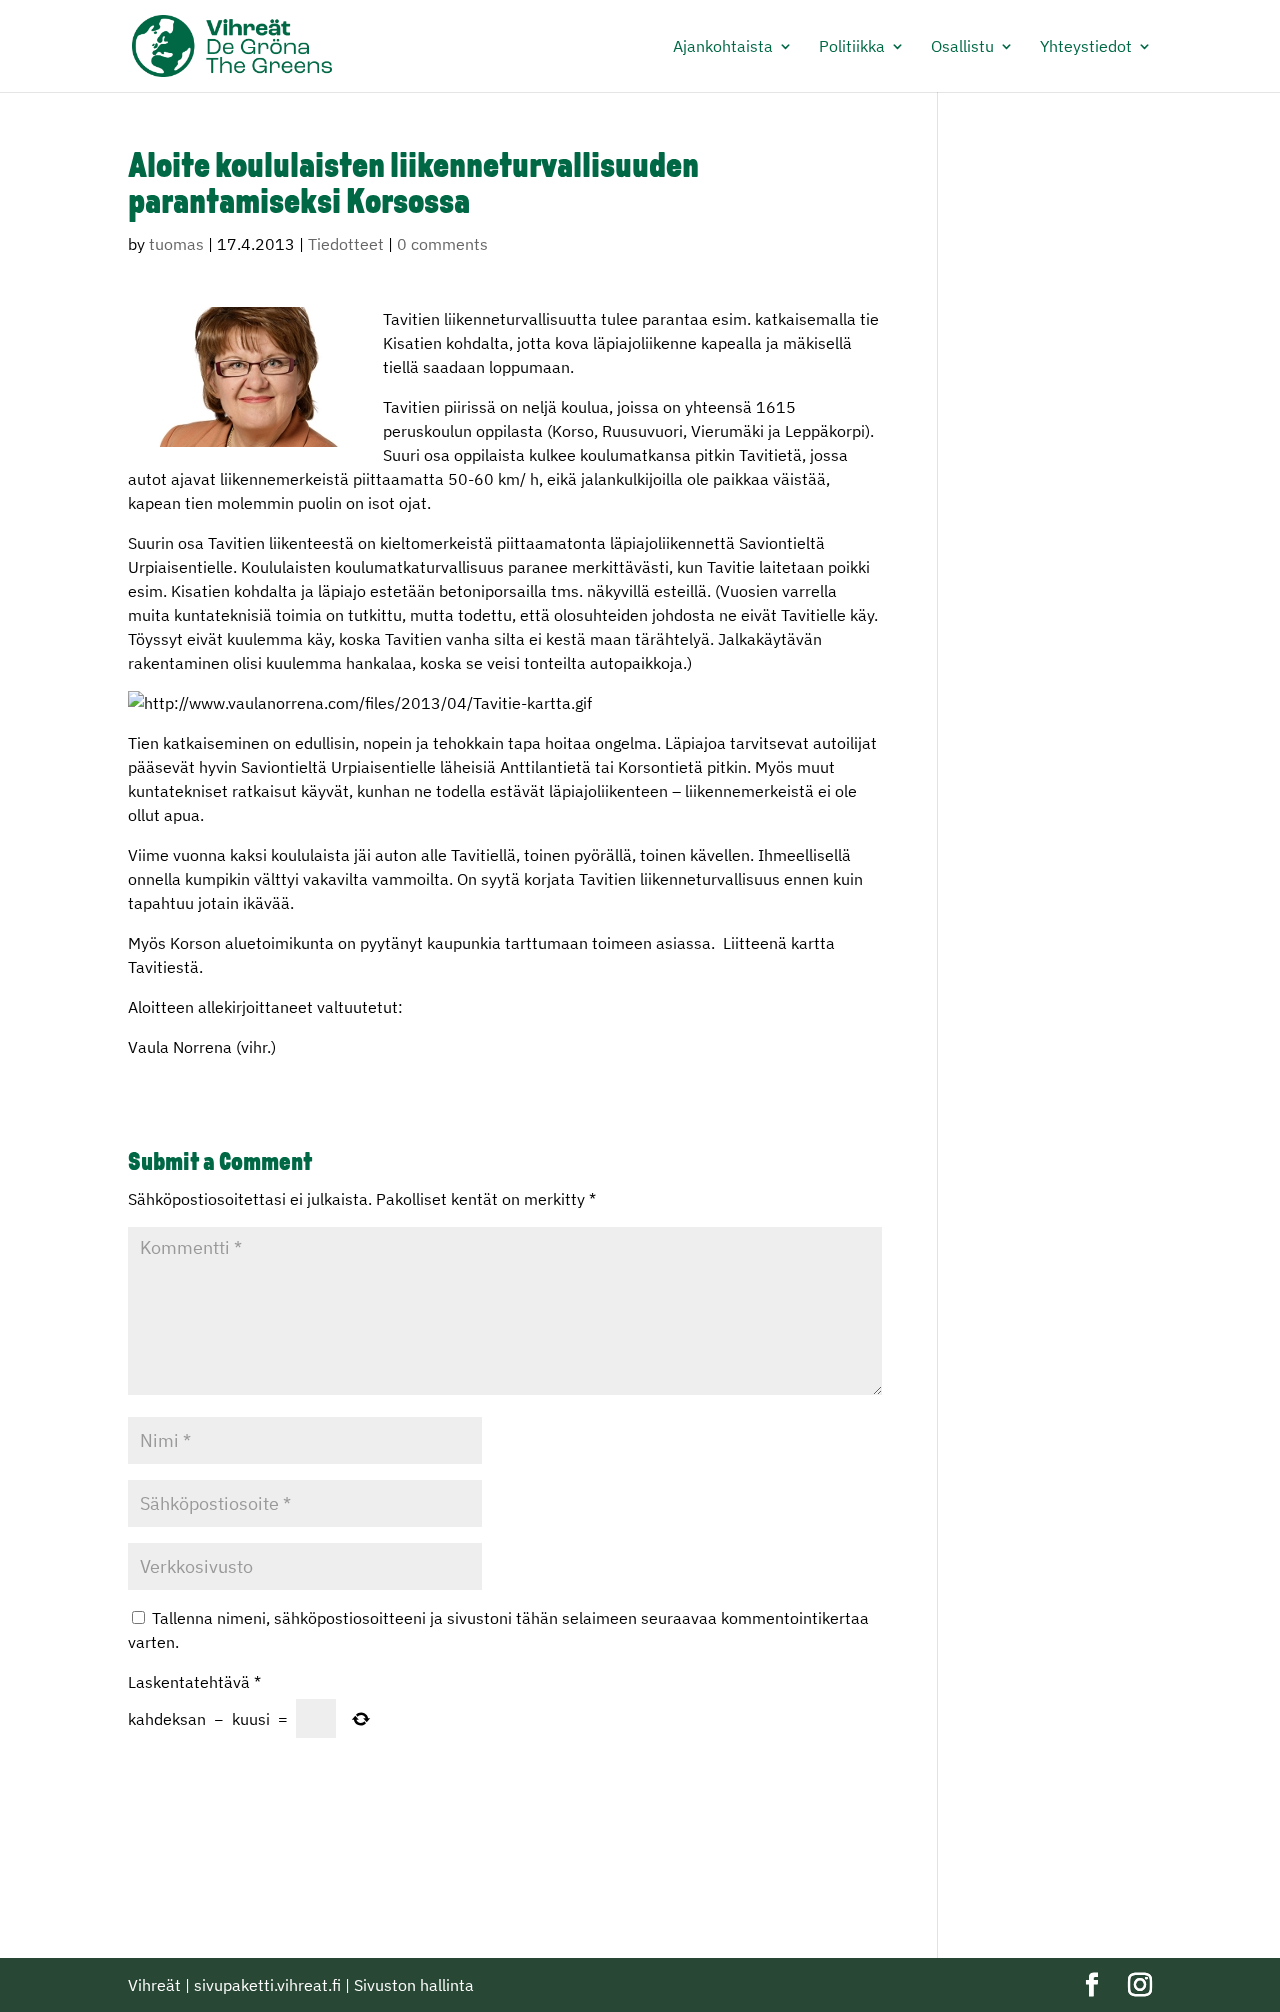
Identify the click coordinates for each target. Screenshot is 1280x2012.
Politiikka (852, 47)
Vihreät (154, 1985)
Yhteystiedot (1086, 47)
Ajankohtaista (723, 47)
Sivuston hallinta (414, 1985)
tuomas (176, 244)
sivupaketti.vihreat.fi (267, 1985)
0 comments (442, 244)
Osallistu (962, 47)
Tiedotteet (346, 244)
